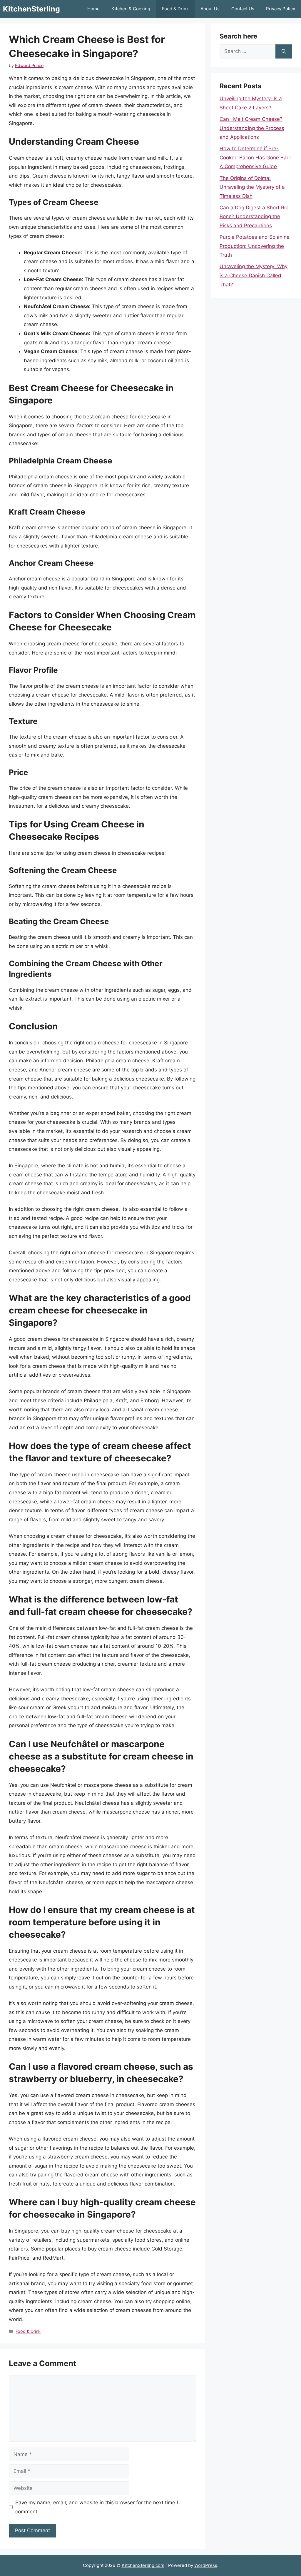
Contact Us (243, 9)
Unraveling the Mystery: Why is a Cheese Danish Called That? (254, 275)
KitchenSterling (31, 9)
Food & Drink (175, 9)
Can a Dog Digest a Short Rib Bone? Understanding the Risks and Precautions (254, 217)
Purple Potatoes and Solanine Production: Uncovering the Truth (255, 246)
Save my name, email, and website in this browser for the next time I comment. (97, 2507)
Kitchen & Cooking (131, 9)
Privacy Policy (281, 9)
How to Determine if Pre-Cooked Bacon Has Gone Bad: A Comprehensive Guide (255, 157)
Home (93, 9)
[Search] (284, 51)
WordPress (206, 2565)
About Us (210, 9)
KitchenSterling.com (143, 2565)
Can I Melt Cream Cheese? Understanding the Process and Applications (252, 128)
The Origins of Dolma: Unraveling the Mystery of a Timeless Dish (252, 187)
